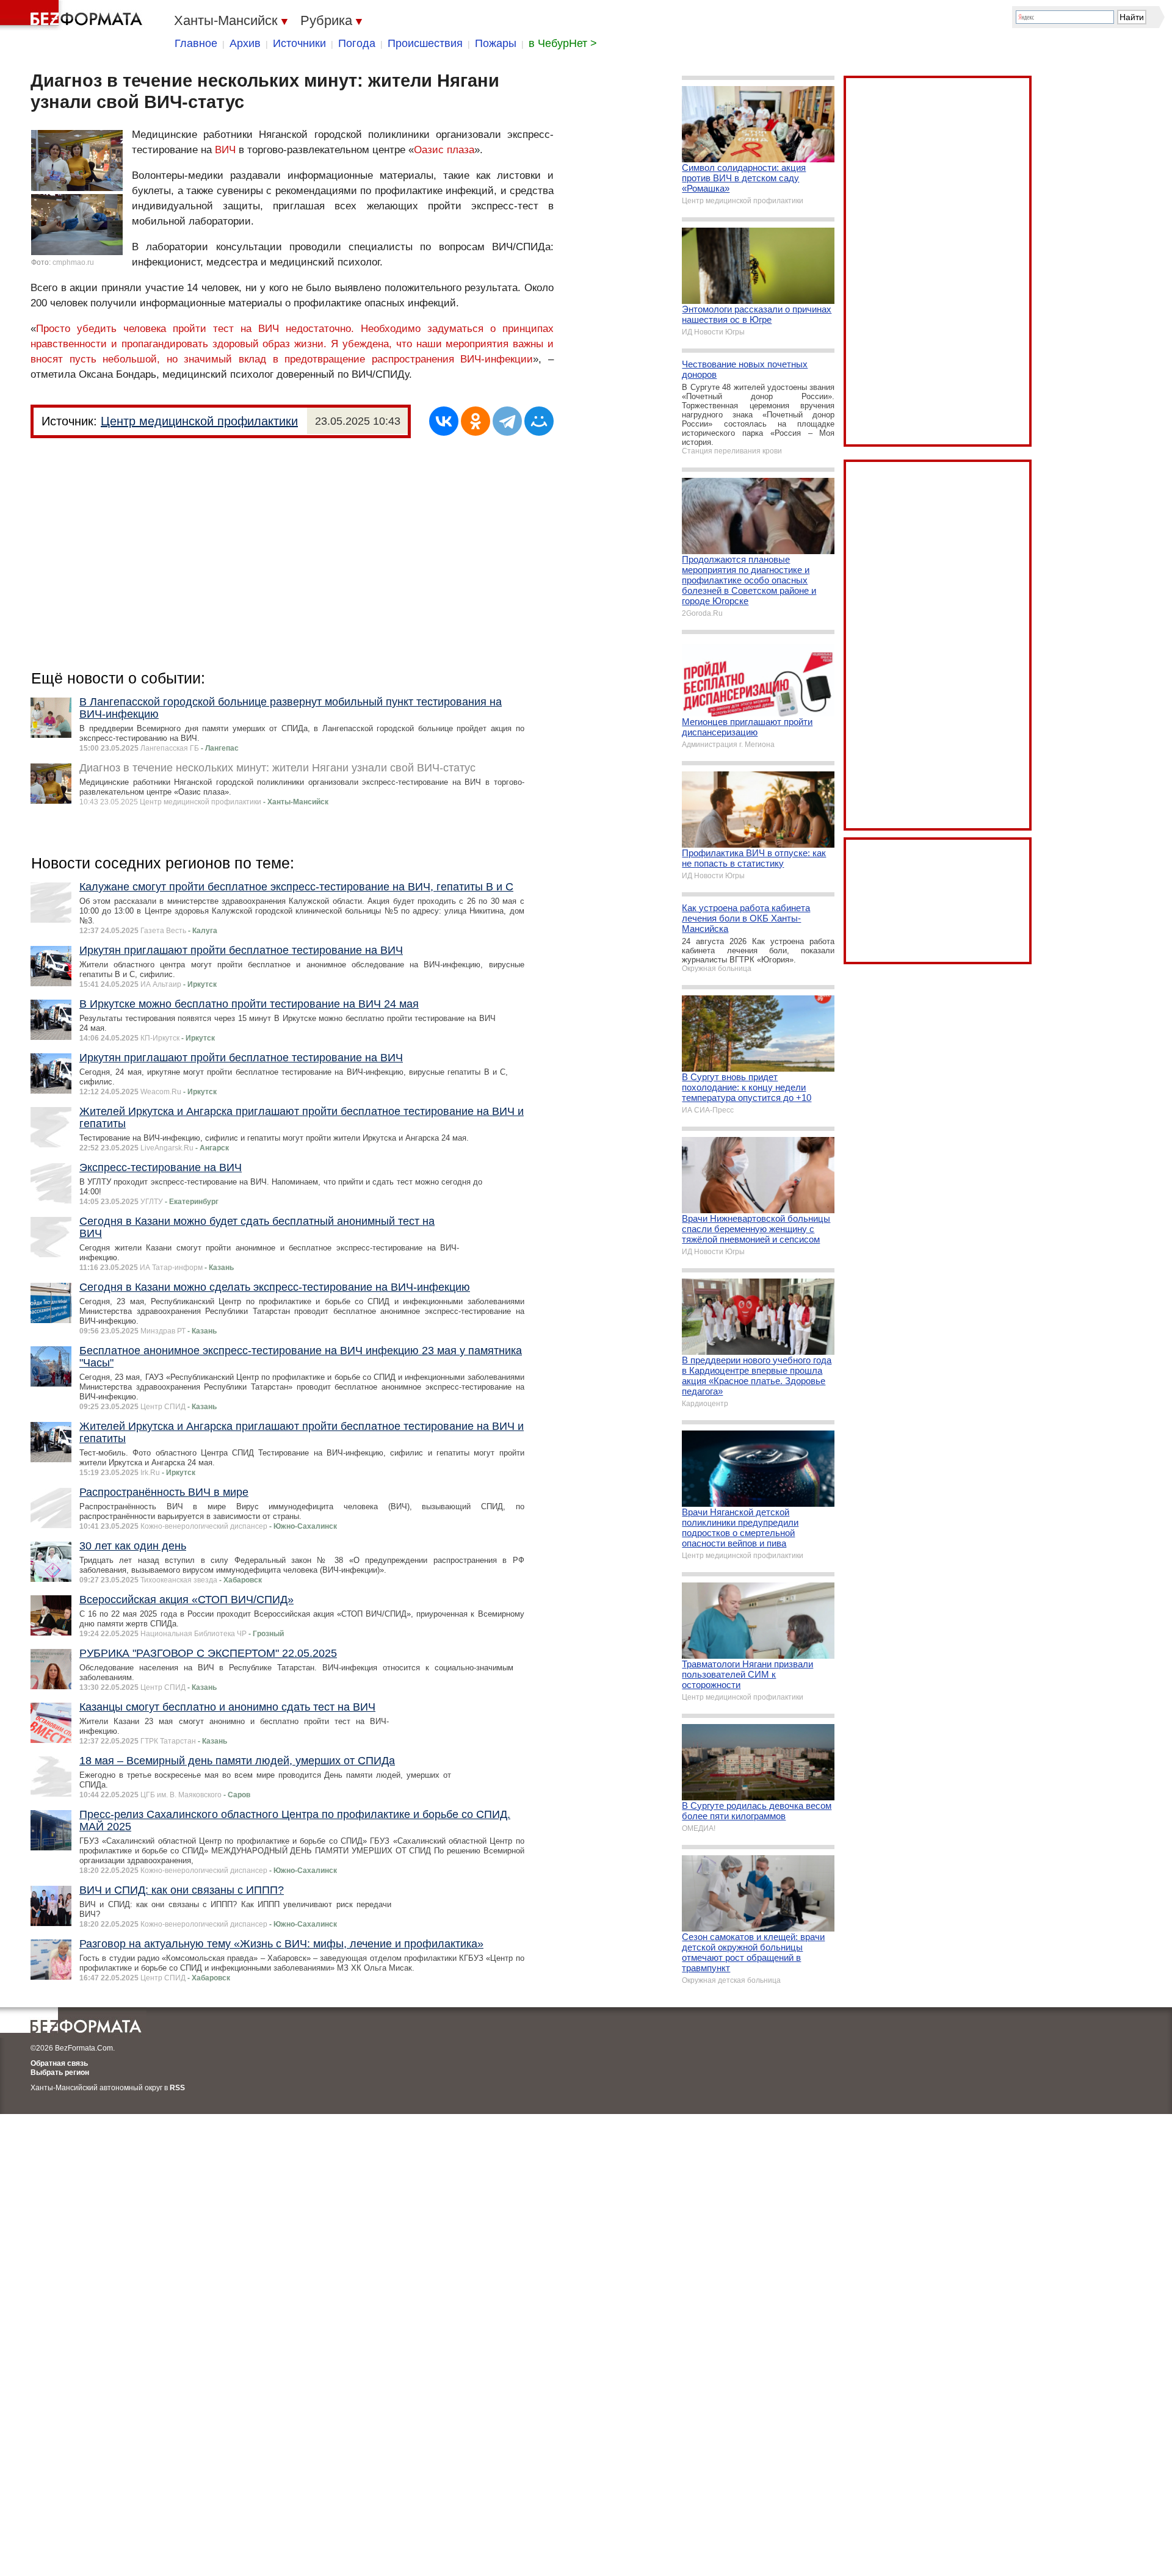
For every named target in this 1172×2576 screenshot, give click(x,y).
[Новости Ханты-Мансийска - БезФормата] (73, 15)
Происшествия (425, 43)
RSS (177, 2088)
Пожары (496, 43)
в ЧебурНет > (563, 43)
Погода (357, 43)
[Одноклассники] (476, 421)
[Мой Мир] (539, 421)
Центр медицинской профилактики (199, 421)
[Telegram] (507, 421)
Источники (299, 43)
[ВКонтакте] (444, 421)
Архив (245, 43)
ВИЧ (225, 150)
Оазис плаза (444, 150)
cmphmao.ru (73, 262)
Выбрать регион (60, 2073)
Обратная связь (59, 2063)
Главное (196, 43)
